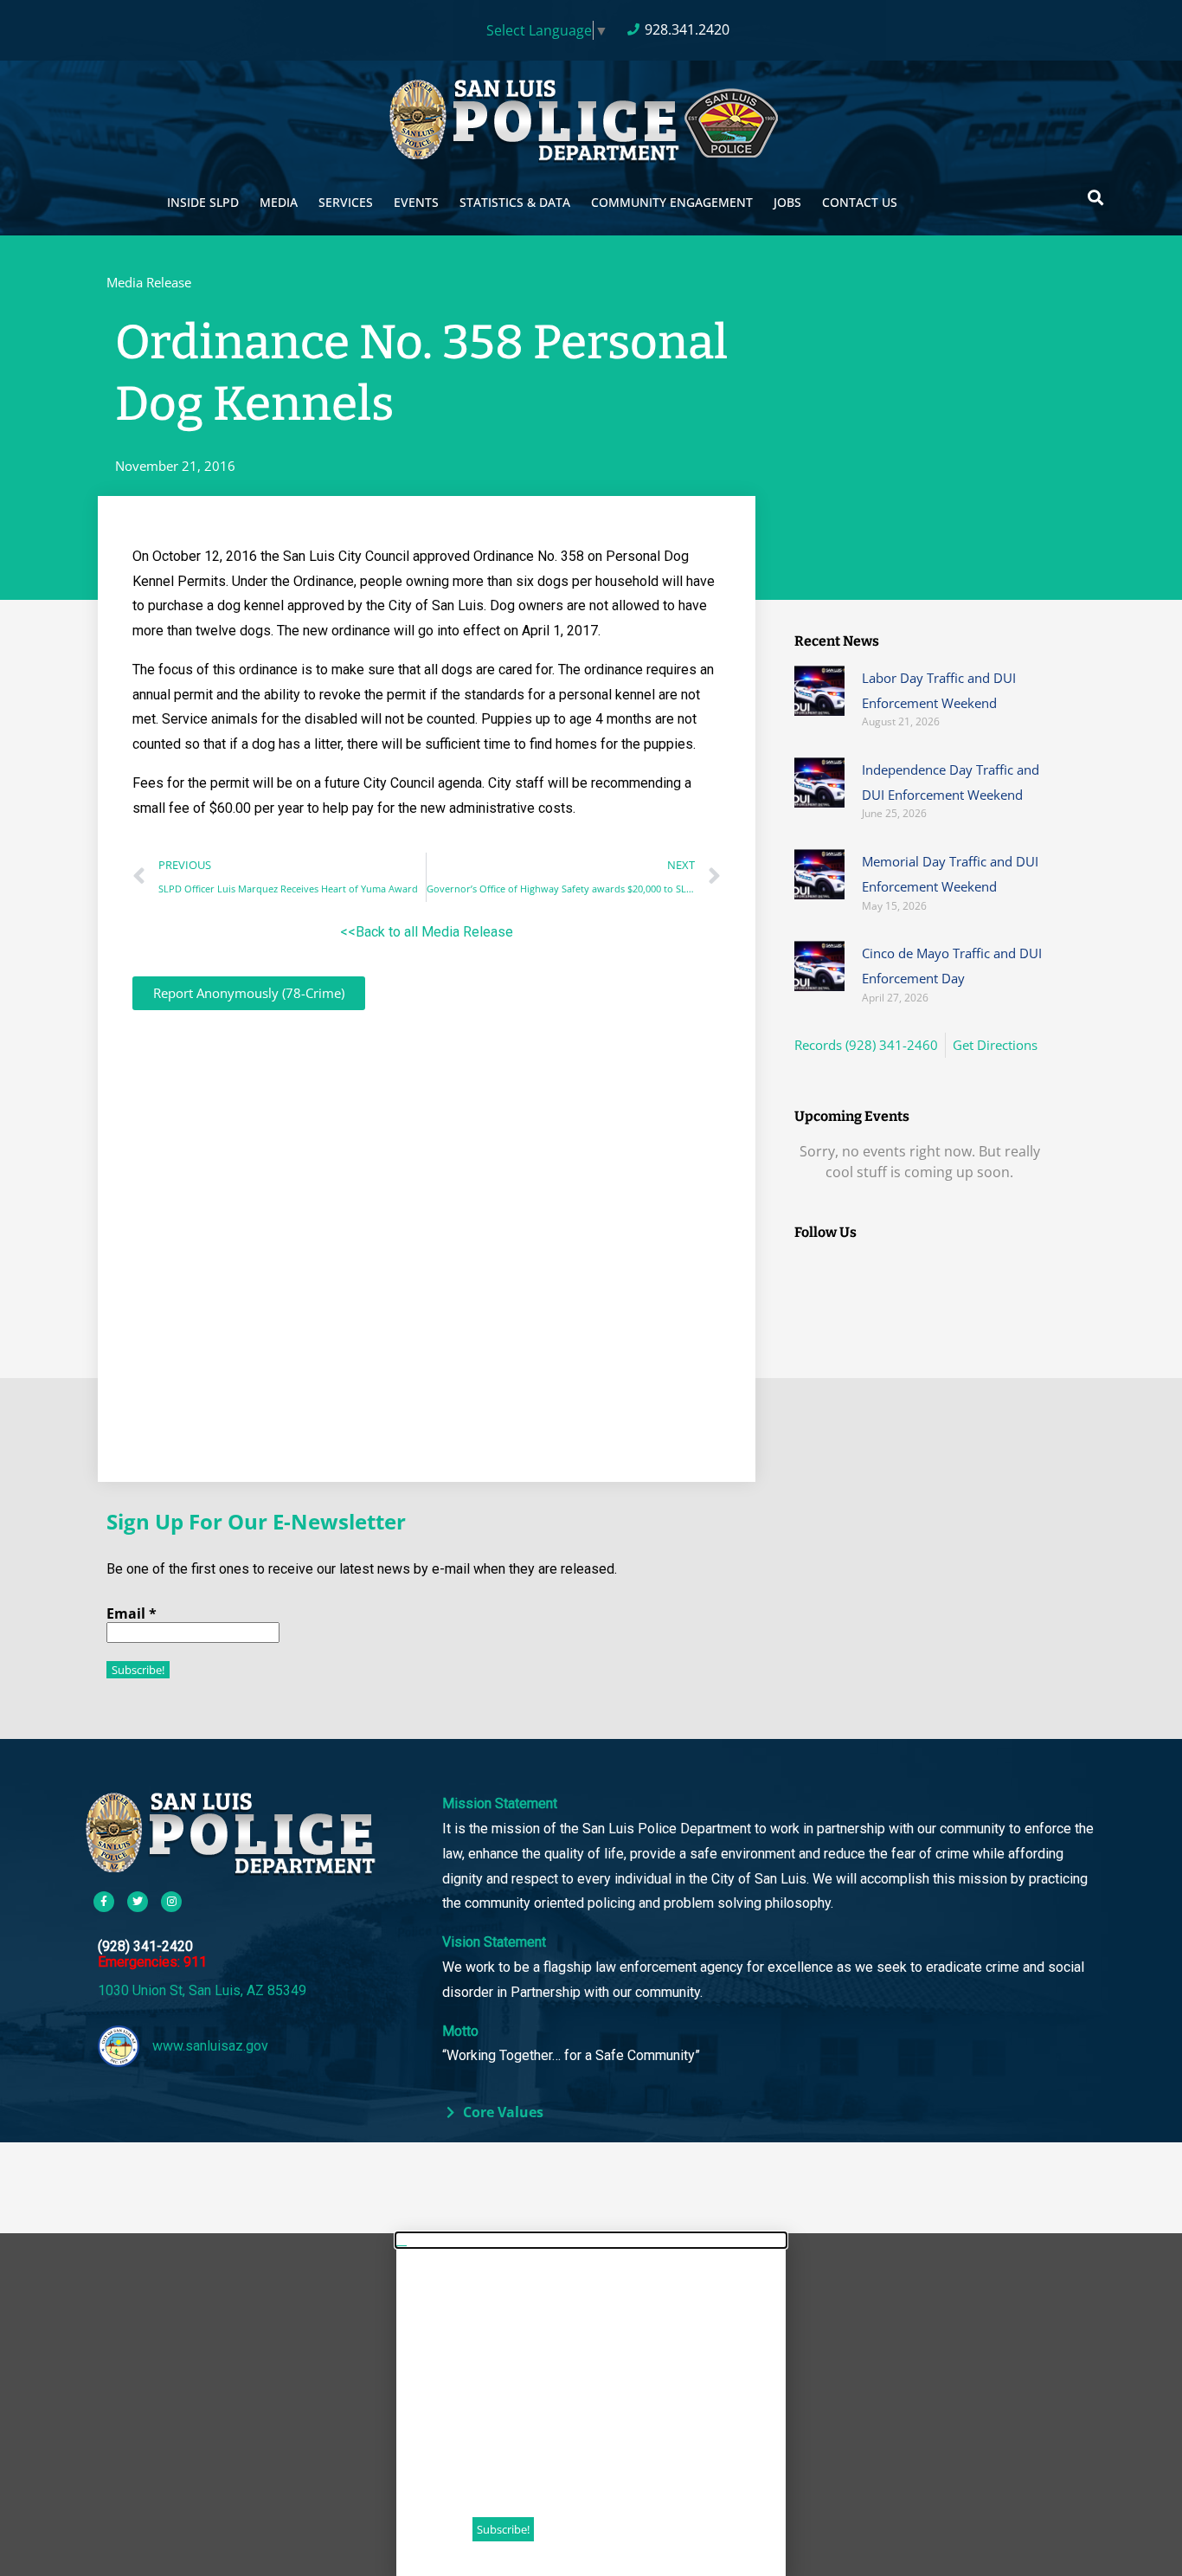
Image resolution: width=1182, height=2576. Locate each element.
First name (510, 2349)
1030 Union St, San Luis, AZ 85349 (202, 1990)
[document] (591, 2405)
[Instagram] (171, 1902)
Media (279, 202)
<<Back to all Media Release (427, 932)
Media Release (149, 282)
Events (416, 202)
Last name (509, 2408)
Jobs (787, 202)
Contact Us (860, 202)
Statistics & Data (515, 202)
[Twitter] (138, 1902)
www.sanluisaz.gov (210, 2046)
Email (132, 1613)
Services (346, 202)
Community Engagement (672, 202)
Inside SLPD (203, 202)
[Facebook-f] (104, 1902)
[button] (1095, 197)
